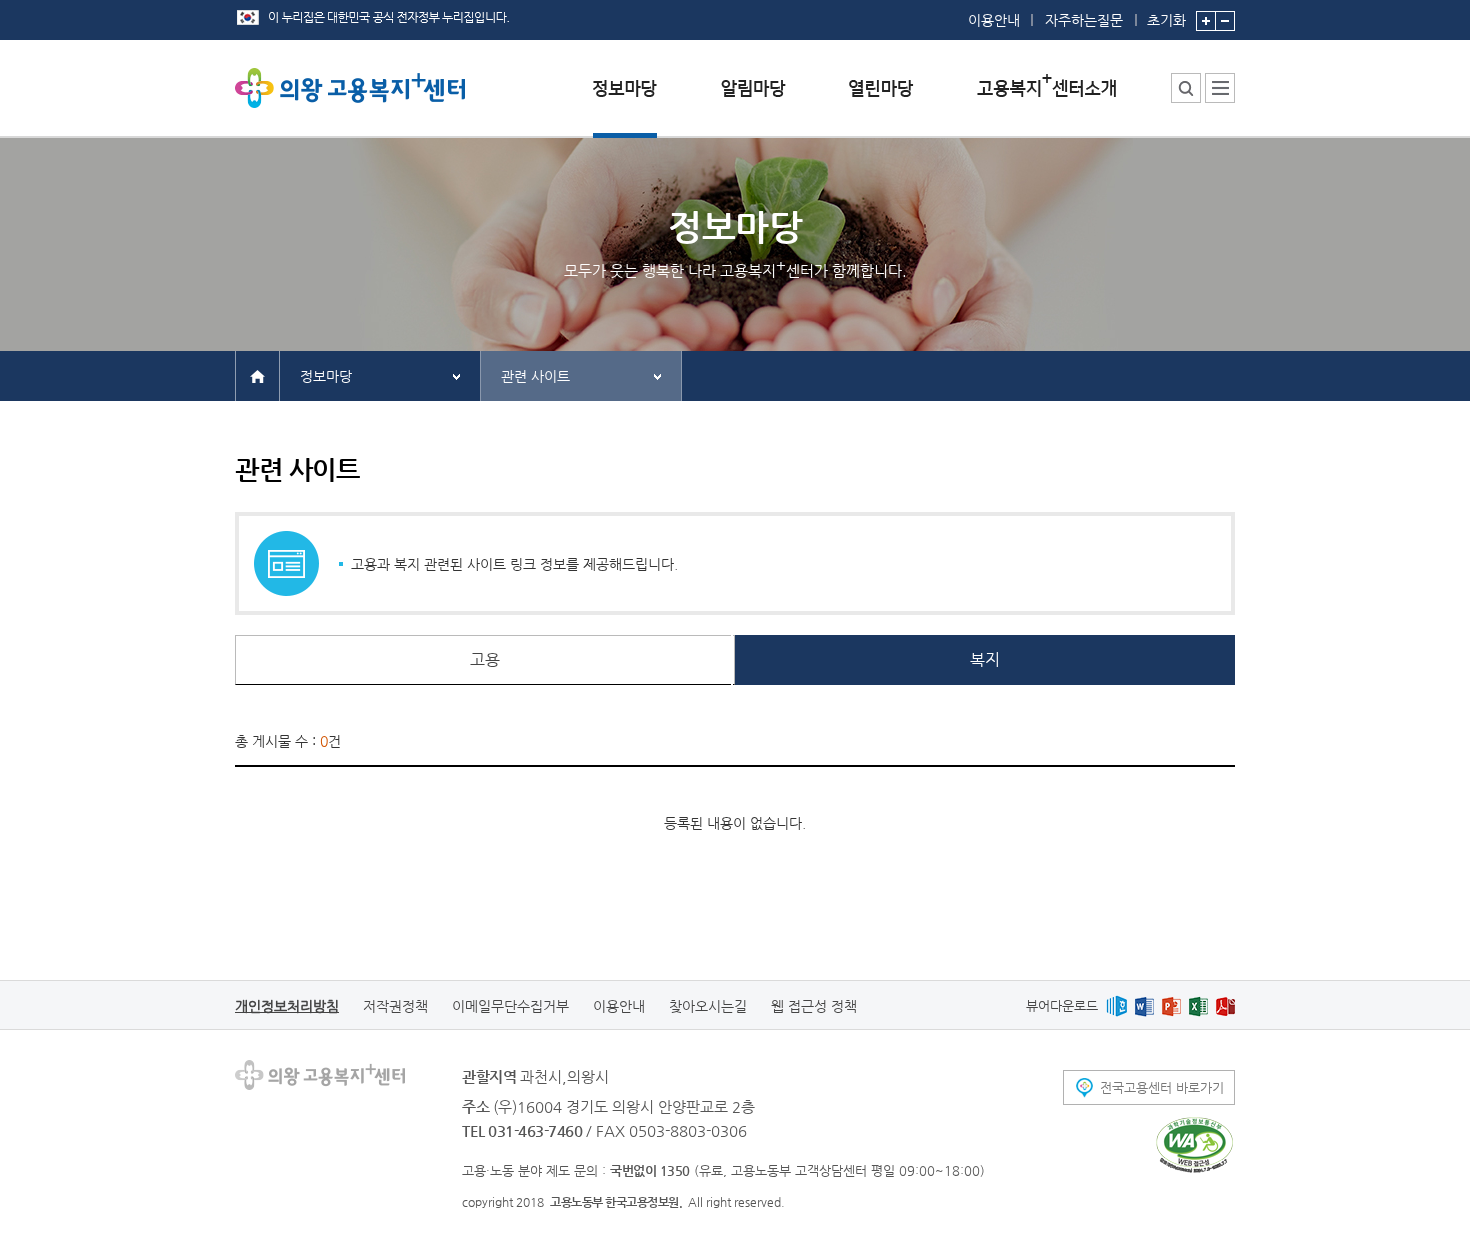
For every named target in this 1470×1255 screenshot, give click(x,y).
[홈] (257, 375)
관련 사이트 (535, 376)
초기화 (1166, 19)
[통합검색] (1186, 88)
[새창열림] (1116, 1005)
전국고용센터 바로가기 (1162, 1087)
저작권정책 (395, 1006)
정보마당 (326, 376)
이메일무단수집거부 (510, 1006)
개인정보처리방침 (287, 1006)
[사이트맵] (1220, 88)
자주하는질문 (1084, 20)
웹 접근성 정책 (814, 1006)
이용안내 (994, 20)
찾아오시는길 (708, 1006)
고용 (485, 659)
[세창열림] (1194, 1145)
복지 (985, 659)
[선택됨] (625, 103)
